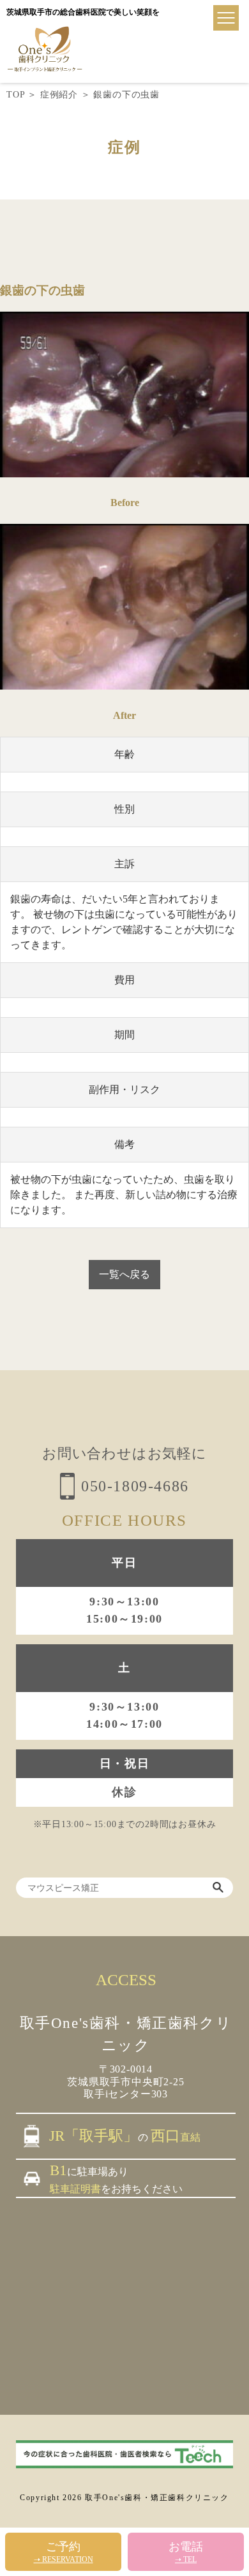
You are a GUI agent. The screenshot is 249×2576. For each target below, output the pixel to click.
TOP (15, 95)
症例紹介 (59, 95)
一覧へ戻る (124, 1274)
